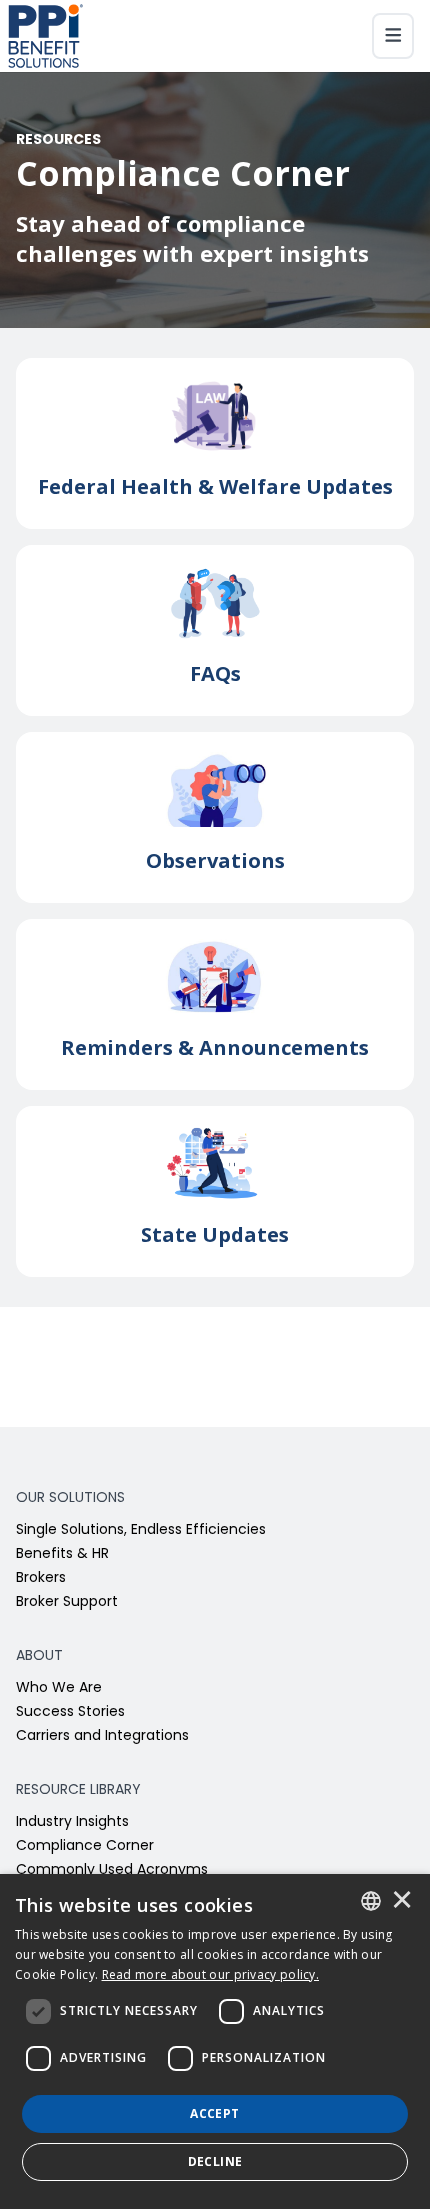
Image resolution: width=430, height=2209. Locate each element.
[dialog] (215, 2041)
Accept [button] (214, 2113)
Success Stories (70, 1712)
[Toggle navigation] (393, 36)
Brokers (41, 1578)
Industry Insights (72, 1822)
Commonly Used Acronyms (112, 1870)
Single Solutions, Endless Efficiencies (141, 1530)
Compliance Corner (85, 1846)
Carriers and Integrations (102, 1736)
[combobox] (371, 1901)
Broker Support (67, 1602)
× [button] (402, 1901)
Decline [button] (215, 2161)
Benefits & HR (62, 1554)
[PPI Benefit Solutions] (45, 36)
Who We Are (59, 1688)
